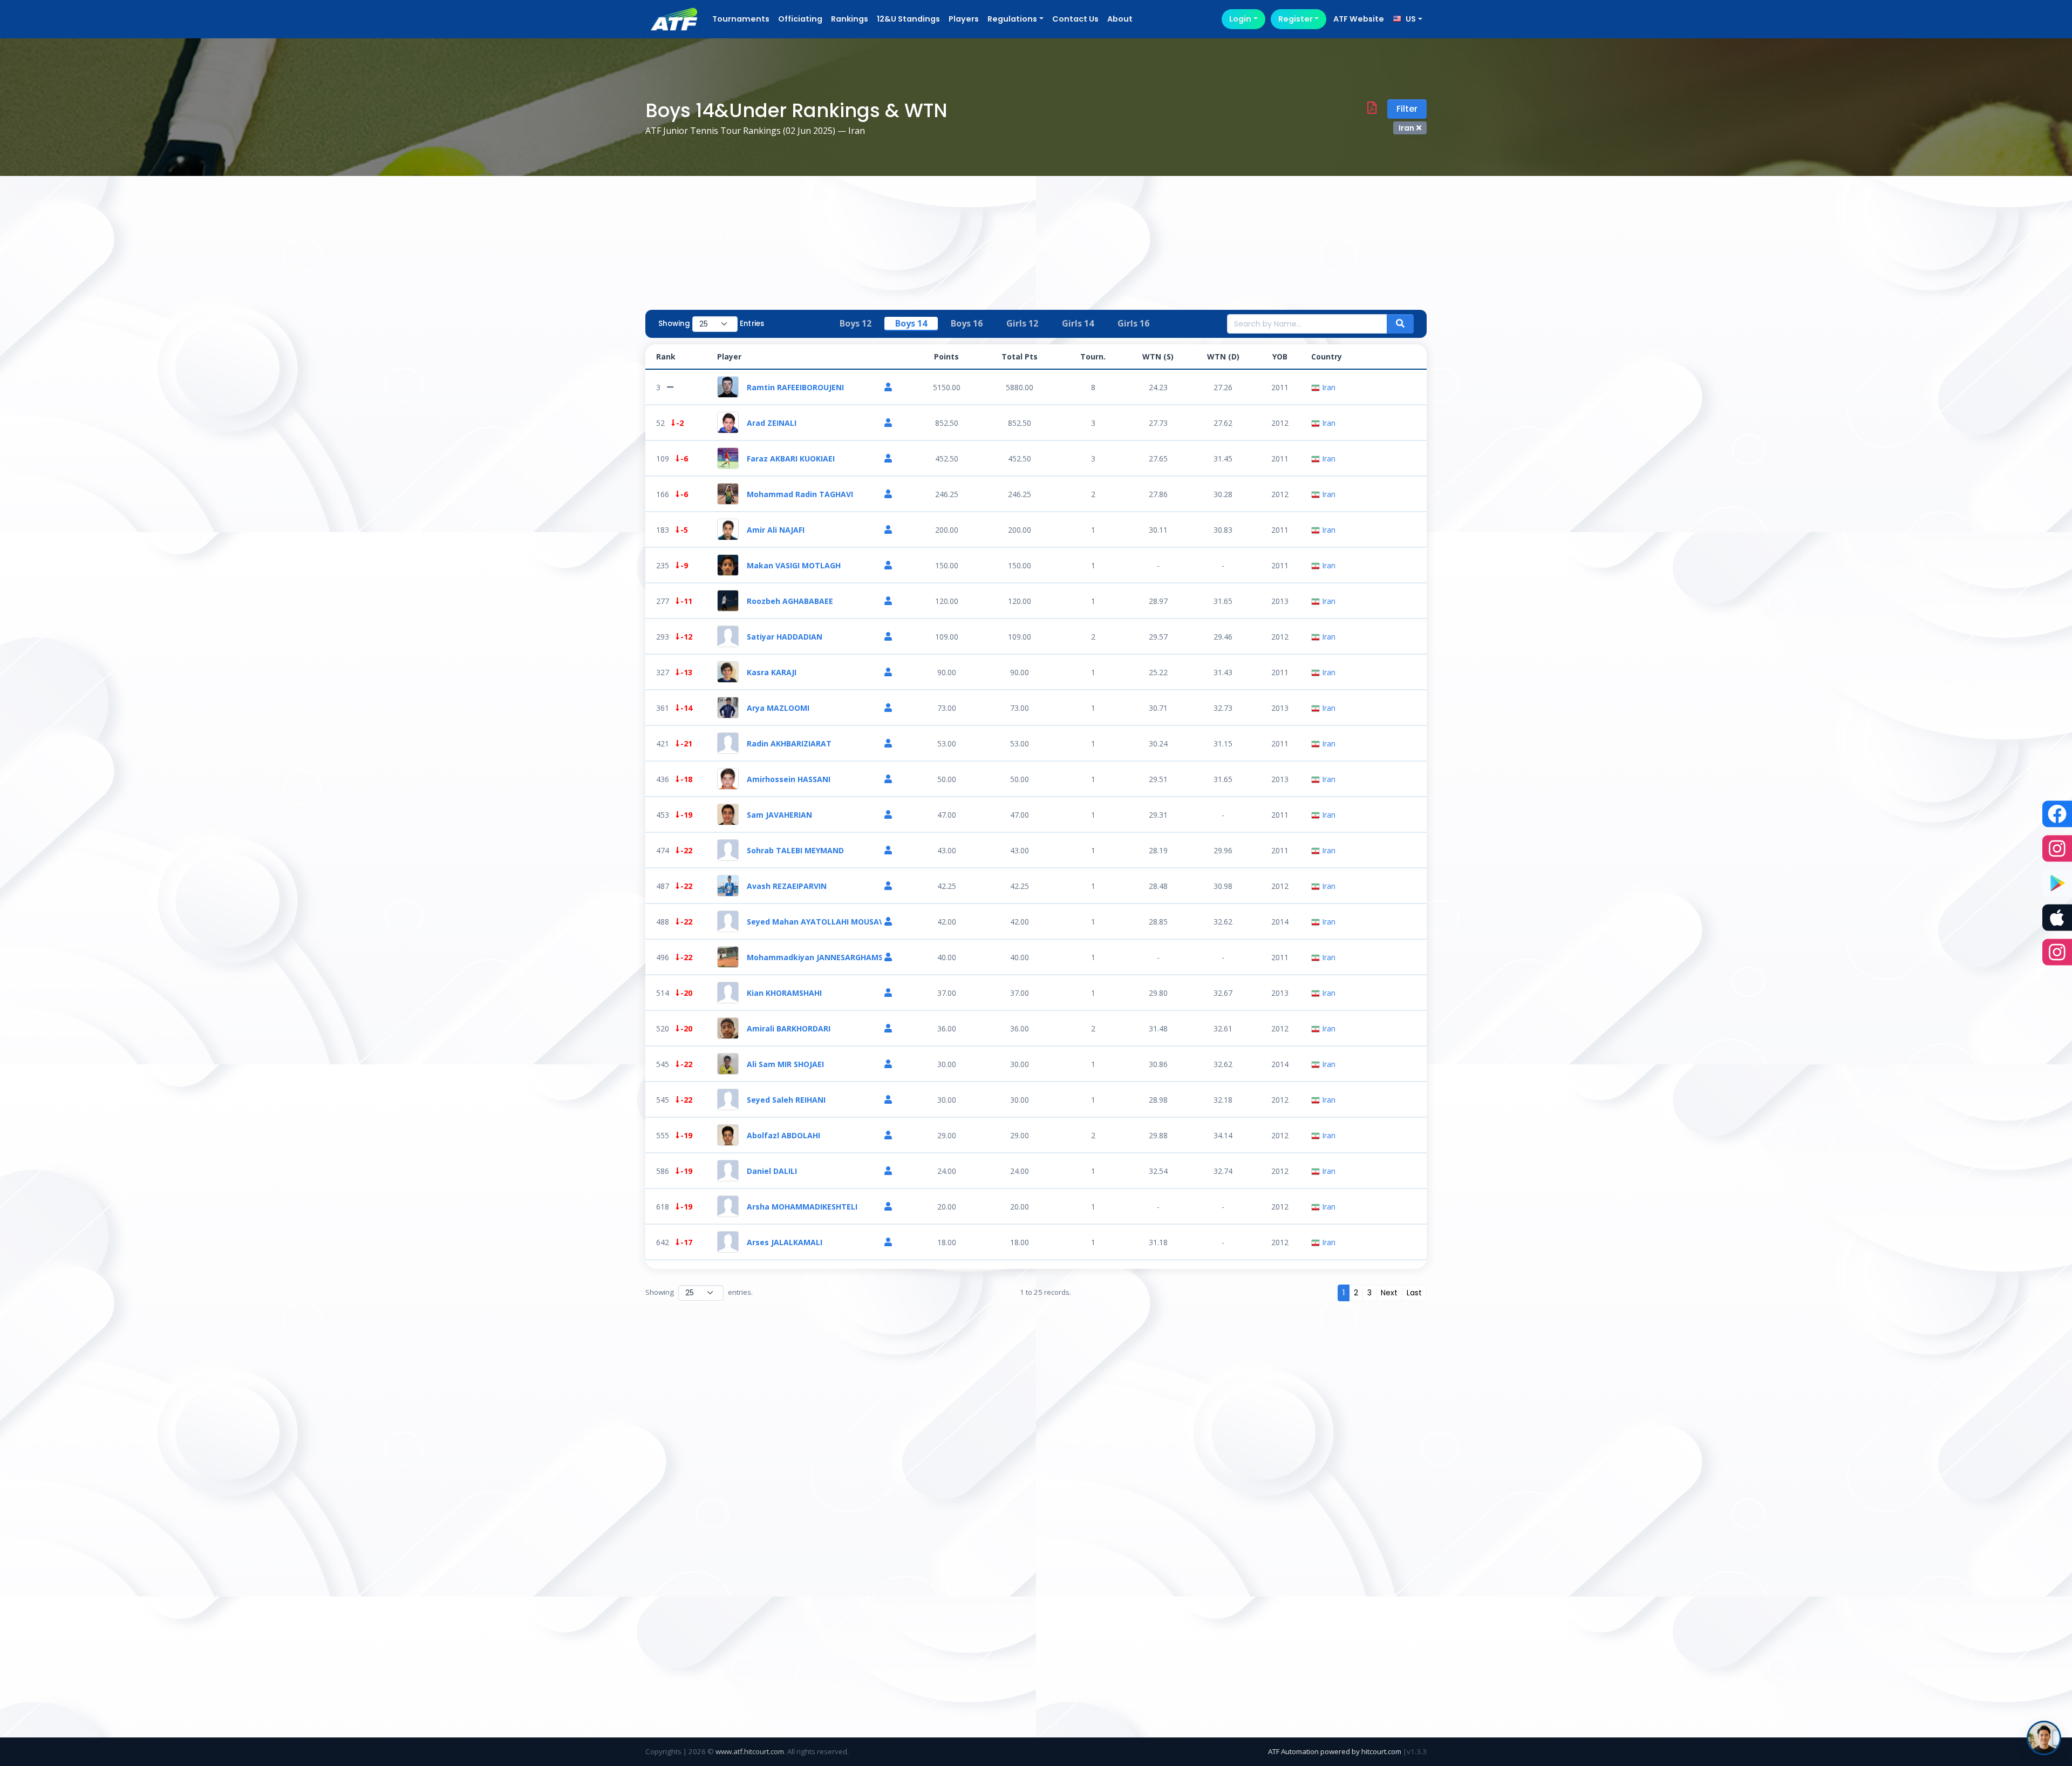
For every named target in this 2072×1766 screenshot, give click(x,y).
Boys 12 (856, 323)
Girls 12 (1022, 323)
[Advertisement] (1036, 223)
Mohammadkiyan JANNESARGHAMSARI (814, 957)
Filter (1407, 109)
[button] (1408, 19)
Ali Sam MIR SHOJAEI (785, 1064)
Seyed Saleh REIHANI (786, 1100)
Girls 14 (1078, 323)
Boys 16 (967, 323)
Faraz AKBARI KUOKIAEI (791, 459)
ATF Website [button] (1359, 19)
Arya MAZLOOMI (778, 708)
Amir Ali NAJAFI (776, 530)
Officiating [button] (800, 19)
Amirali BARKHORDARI (789, 1028)
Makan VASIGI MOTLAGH (794, 565)
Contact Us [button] (1075, 19)
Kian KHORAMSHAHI (784, 993)
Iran (1328, 387)
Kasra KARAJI (772, 672)
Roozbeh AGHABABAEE (790, 601)
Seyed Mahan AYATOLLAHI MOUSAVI (814, 922)
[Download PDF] (1372, 109)
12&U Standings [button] (908, 19)
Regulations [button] (1012, 19)
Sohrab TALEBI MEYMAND (795, 850)
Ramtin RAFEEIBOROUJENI (795, 387)
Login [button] (1240, 19)
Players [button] (964, 19)
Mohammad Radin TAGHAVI (800, 494)
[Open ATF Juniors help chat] (2044, 1738)
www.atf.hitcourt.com (750, 1751)
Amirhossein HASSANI (789, 779)
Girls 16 (1133, 323)
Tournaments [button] (741, 19)
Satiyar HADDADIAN (785, 637)
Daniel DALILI (772, 1171)
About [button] (1120, 19)
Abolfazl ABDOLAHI (783, 1135)
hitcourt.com (1382, 1751)
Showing (674, 324)
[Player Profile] (888, 387)
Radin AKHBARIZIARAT (789, 743)
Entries (752, 324)
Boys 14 (911, 323)
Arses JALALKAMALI (785, 1242)
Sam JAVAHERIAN (779, 815)
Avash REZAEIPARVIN (787, 886)
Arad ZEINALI (772, 423)
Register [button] (1296, 19)
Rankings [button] (850, 19)
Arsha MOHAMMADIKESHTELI (802, 1207)
